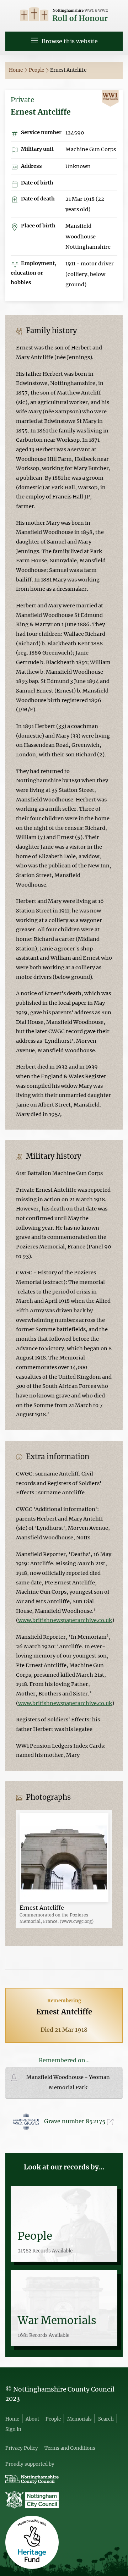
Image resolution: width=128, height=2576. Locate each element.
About (32, 2419)
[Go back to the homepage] (64, 15)
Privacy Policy (22, 2448)
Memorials (79, 2419)
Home (16, 70)
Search (106, 2419)
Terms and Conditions (70, 2448)
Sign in (13, 2429)
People (37, 70)
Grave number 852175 (76, 2121)
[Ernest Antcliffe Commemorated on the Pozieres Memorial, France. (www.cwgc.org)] (64, 1857)
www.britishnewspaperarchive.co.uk (65, 1620)
